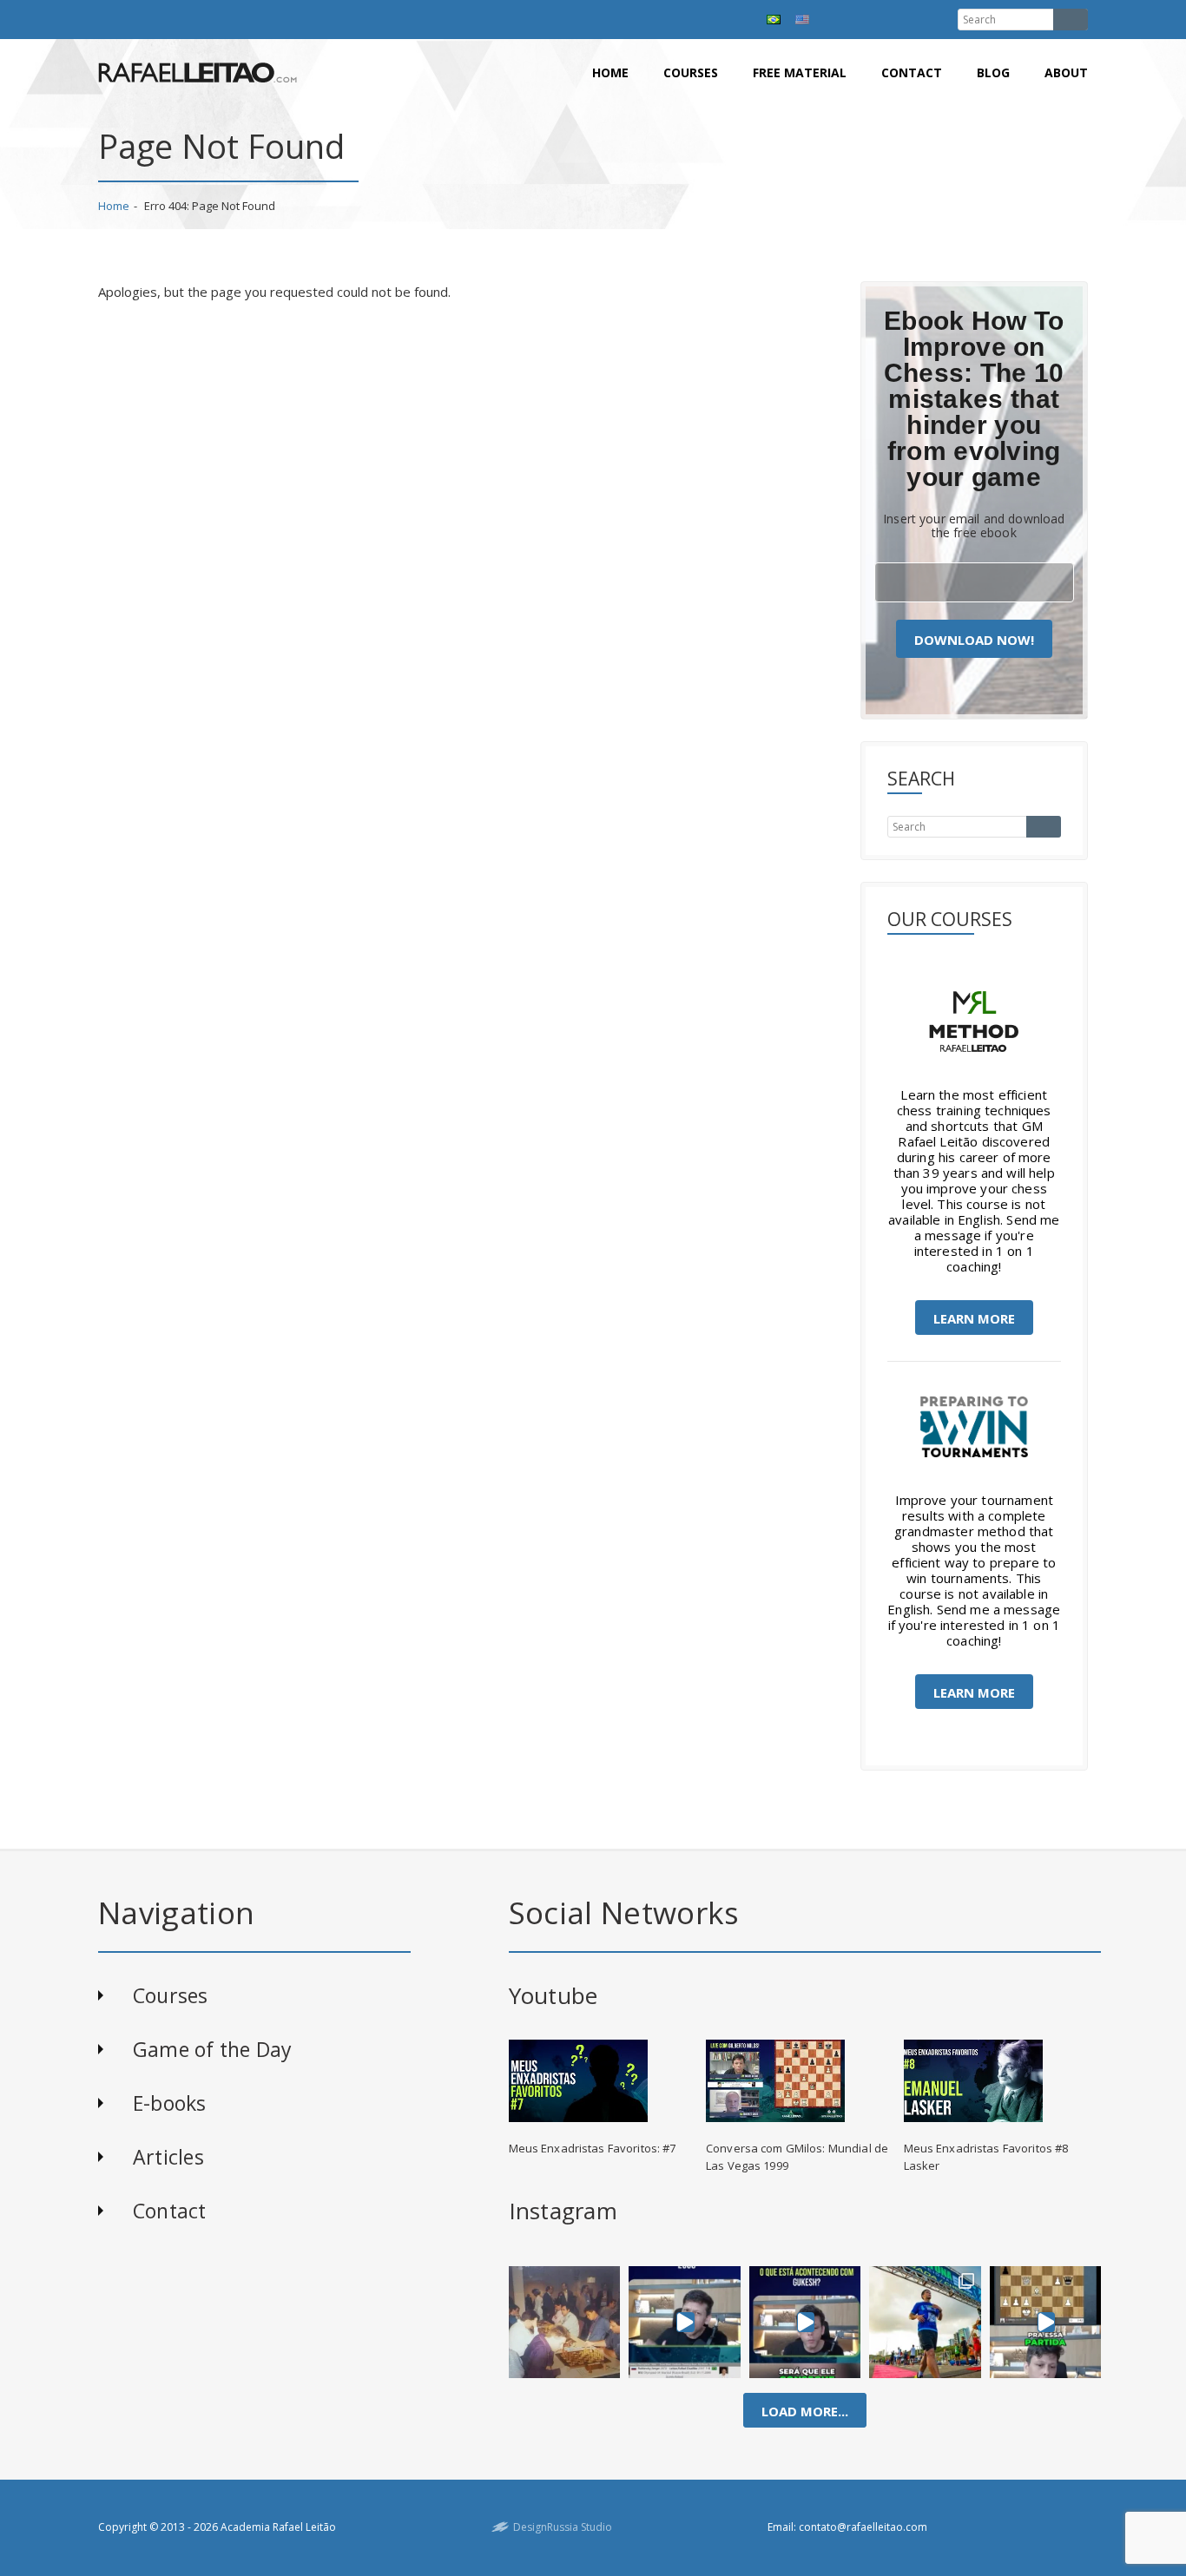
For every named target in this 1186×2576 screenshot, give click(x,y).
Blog (993, 72)
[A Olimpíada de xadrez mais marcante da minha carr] (564, 2322)
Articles (168, 2157)
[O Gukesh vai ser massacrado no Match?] (805, 2322)
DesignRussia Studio (563, 2527)
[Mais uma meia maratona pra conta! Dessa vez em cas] (925, 2322)
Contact (912, 72)
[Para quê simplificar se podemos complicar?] (1045, 2322)
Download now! (974, 640)
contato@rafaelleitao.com (863, 2527)
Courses (691, 72)
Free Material (800, 72)
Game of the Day (212, 2049)
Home (610, 72)
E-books (170, 2103)
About (1066, 72)
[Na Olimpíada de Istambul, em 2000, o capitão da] (685, 2322)
